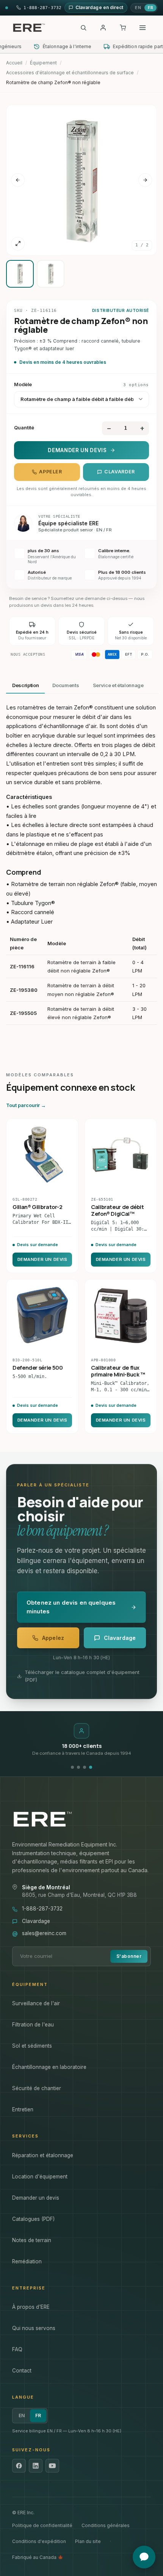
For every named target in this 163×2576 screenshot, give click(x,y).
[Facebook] (19, 2466)
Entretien (23, 2109)
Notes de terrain (32, 2240)
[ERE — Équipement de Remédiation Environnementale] (29, 28)
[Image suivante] (145, 180)
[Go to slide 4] (91, 1767)
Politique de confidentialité (42, 2525)
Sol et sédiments (32, 2046)
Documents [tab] (66, 685)
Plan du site (88, 2541)
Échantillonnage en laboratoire (49, 2067)
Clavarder (120, 472)
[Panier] (123, 28)
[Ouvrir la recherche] (83, 28)
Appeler (50, 472)
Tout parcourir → (26, 1105)
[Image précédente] (18, 180)
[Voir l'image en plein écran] (18, 244)
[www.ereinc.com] (81, 1819)
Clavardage (36, 1921)
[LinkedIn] (36, 2466)
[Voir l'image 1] (20, 274)
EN (138, 8)
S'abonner (129, 1956)
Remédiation (27, 2261)
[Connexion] (103, 28)
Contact (22, 2371)
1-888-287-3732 (42, 1909)
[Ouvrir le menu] (143, 28)
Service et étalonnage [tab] (118, 685)
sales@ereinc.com (44, 1933)
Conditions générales (106, 2525)
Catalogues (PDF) (33, 2219)
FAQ (17, 2349)
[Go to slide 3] (85, 1767)
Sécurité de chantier (37, 2088)
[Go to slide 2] (78, 1767)
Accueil (14, 63)
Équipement (43, 63)
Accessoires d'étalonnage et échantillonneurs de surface (70, 73)
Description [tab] (25, 685)
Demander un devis (77, 450)
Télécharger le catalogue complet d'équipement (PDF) (82, 1676)
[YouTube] (52, 2466)
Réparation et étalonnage (43, 2155)
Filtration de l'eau (33, 2025)
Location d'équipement (40, 2177)
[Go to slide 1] (72, 1767)
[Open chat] (144, 2557)
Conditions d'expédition (39, 2541)
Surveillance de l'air (36, 2003)
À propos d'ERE (31, 2307)
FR (150, 8)
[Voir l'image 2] (51, 274)
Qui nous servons (34, 2328)
